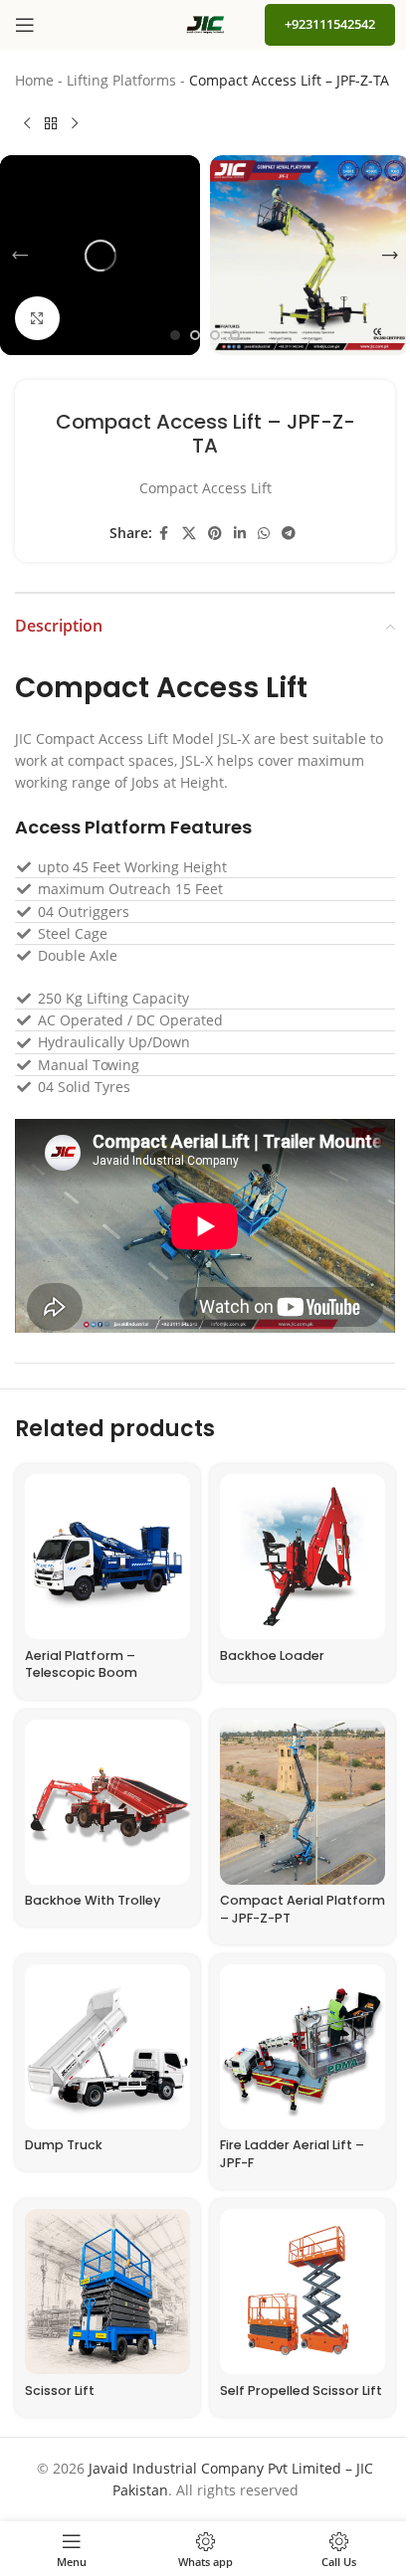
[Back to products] (51, 123)
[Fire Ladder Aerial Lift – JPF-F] (303, 2047)
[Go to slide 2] (195, 335)
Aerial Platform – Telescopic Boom (81, 1664)
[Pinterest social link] (215, 534)
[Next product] (75, 123)
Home (34, 80)
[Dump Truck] (107, 2047)
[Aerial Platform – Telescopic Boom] (107, 1557)
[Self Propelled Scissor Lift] (303, 2292)
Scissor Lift (60, 2391)
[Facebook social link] (164, 534)
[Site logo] (205, 23)
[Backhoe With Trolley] (107, 1802)
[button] (20, 256)
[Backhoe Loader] (303, 1557)
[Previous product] (27, 123)
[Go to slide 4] (235, 335)
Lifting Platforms (121, 80)
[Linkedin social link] (240, 534)
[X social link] (189, 534)
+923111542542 (330, 24)
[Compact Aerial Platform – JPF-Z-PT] (303, 1802)
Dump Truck (64, 2145)
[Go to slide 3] (215, 335)
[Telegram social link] (289, 534)
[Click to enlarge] (37, 319)
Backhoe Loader (272, 1656)
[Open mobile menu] (25, 25)
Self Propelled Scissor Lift (301, 2391)
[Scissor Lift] (107, 2292)
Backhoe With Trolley (93, 1900)
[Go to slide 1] (175, 335)
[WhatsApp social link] (264, 534)
